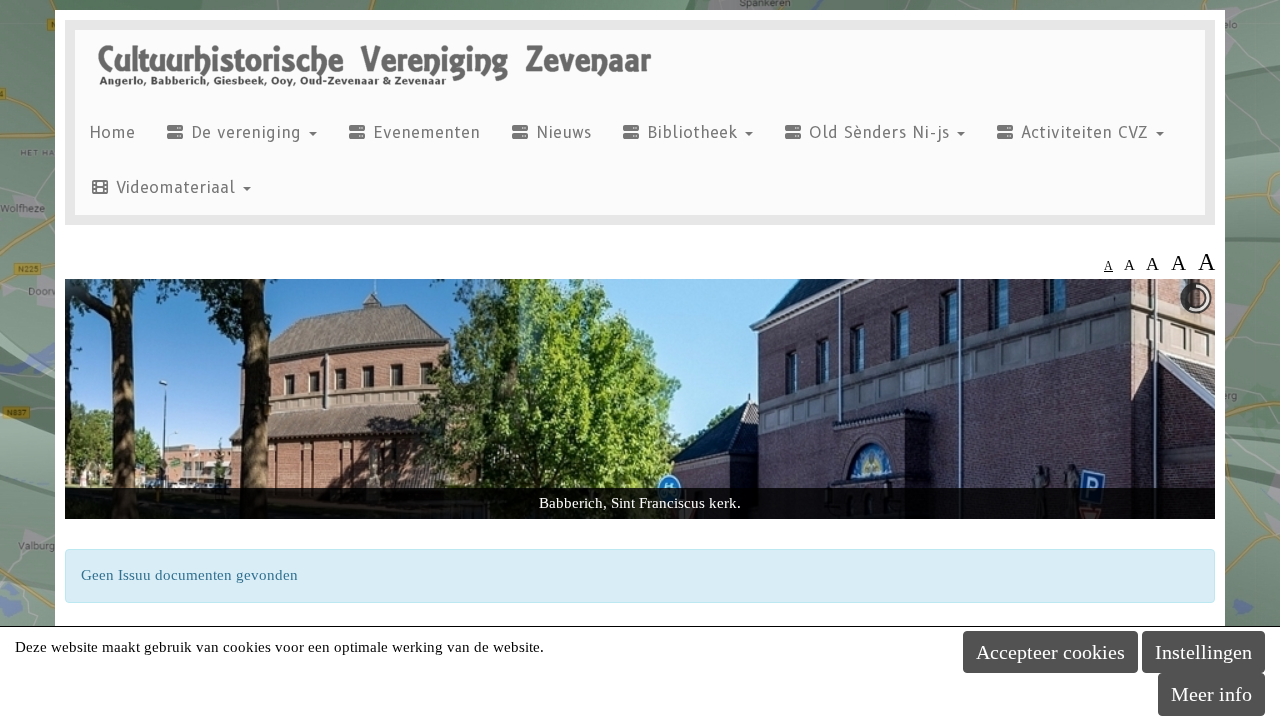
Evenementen (423, 132)
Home (112, 132)
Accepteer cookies (1050, 652)
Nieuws (560, 132)
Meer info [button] (1211, 694)
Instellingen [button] (1203, 652)
